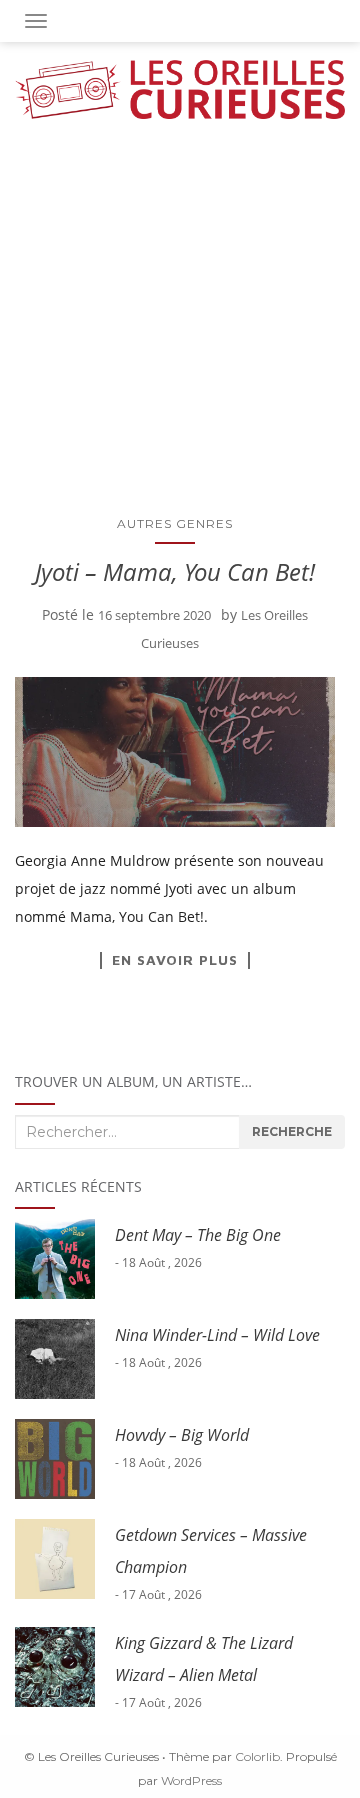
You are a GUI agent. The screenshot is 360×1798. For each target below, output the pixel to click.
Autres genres (175, 523)
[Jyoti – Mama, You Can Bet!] (175, 752)
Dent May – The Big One (198, 1235)
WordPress (191, 1780)
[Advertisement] (180, 309)
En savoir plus (175, 960)
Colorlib (257, 1756)
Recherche (292, 1131)
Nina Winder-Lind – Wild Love (217, 1335)
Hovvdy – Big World (182, 1435)
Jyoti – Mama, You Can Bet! (175, 571)
